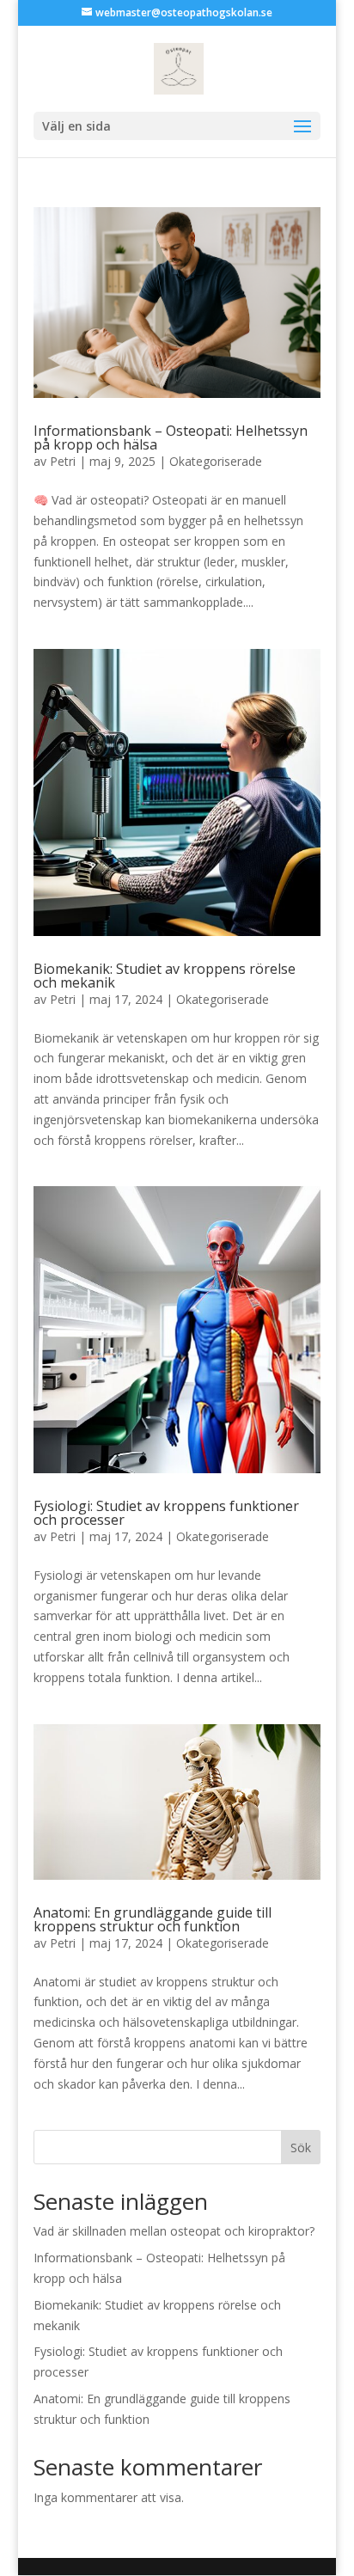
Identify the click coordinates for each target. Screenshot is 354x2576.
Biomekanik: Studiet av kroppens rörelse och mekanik (165, 976)
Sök (301, 2148)
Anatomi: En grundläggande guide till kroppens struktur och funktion (153, 1919)
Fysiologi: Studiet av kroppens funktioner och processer (166, 1513)
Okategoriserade (216, 461)
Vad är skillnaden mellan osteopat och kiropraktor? (174, 2231)
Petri (63, 461)
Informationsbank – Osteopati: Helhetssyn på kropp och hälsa (171, 437)
